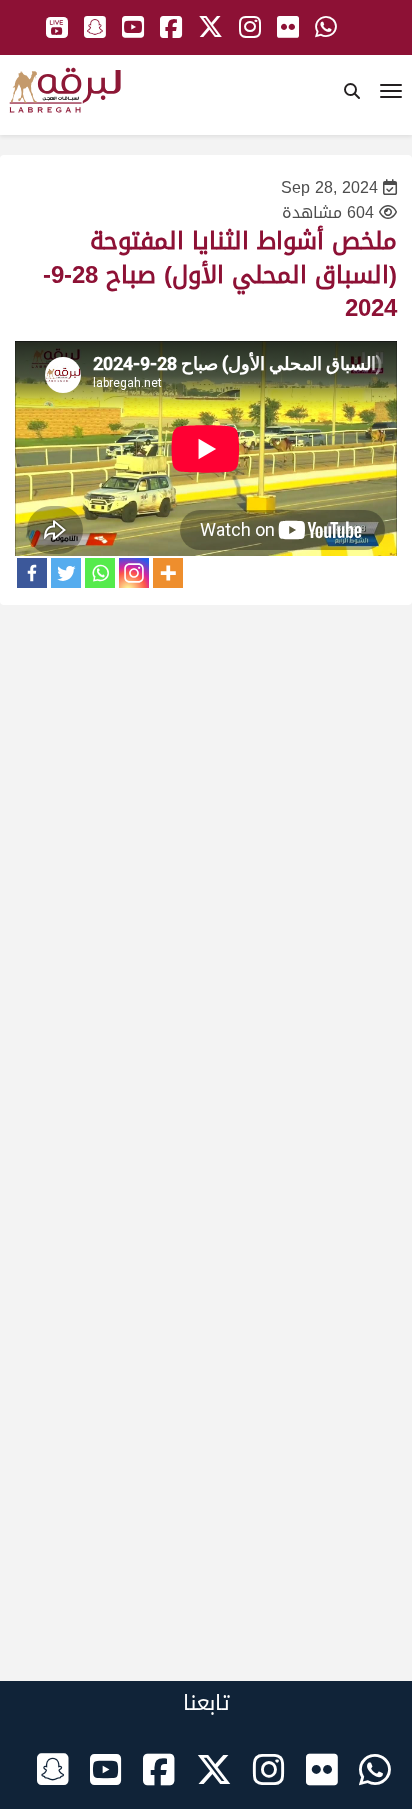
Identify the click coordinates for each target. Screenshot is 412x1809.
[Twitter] (66, 573)
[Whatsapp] (100, 573)
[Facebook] (32, 573)
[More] (168, 573)
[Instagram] (134, 573)
